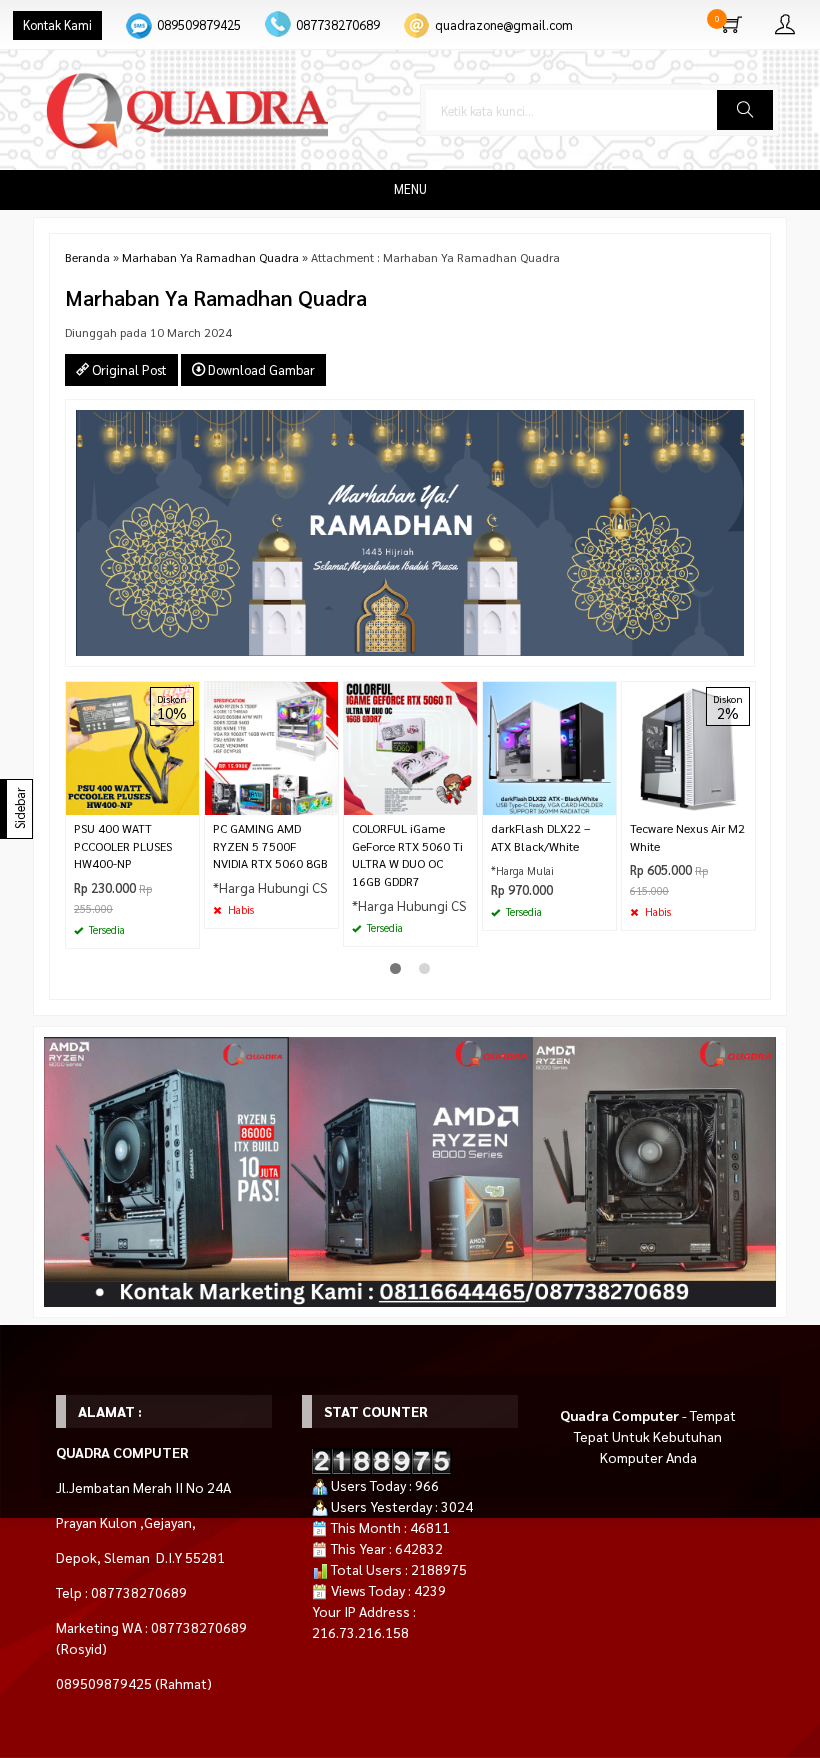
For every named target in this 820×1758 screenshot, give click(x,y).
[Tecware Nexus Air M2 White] (688, 745)
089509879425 (199, 25)
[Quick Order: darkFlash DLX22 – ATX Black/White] (604, 799)
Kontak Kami (57, 25)
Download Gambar (260, 369)
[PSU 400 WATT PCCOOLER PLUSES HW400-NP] (132, 745)
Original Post (128, 369)
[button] (745, 110)
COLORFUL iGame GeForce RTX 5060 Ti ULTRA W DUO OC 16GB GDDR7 (407, 855)
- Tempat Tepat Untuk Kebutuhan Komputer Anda (648, 1436)
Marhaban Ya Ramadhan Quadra (210, 257)
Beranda (87, 257)
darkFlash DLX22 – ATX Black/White (540, 837)
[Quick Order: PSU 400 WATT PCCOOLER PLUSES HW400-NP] (187, 799)
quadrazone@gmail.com (504, 25)
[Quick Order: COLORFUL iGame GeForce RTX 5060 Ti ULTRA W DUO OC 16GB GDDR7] (465, 799)
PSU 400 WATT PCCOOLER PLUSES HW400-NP (123, 846)
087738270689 (338, 25)
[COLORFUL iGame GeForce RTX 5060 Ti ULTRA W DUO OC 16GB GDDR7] (410, 745)
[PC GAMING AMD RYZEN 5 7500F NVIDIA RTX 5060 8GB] (271, 745)
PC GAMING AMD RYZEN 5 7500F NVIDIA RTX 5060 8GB (270, 846)
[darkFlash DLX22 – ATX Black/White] (549, 745)
